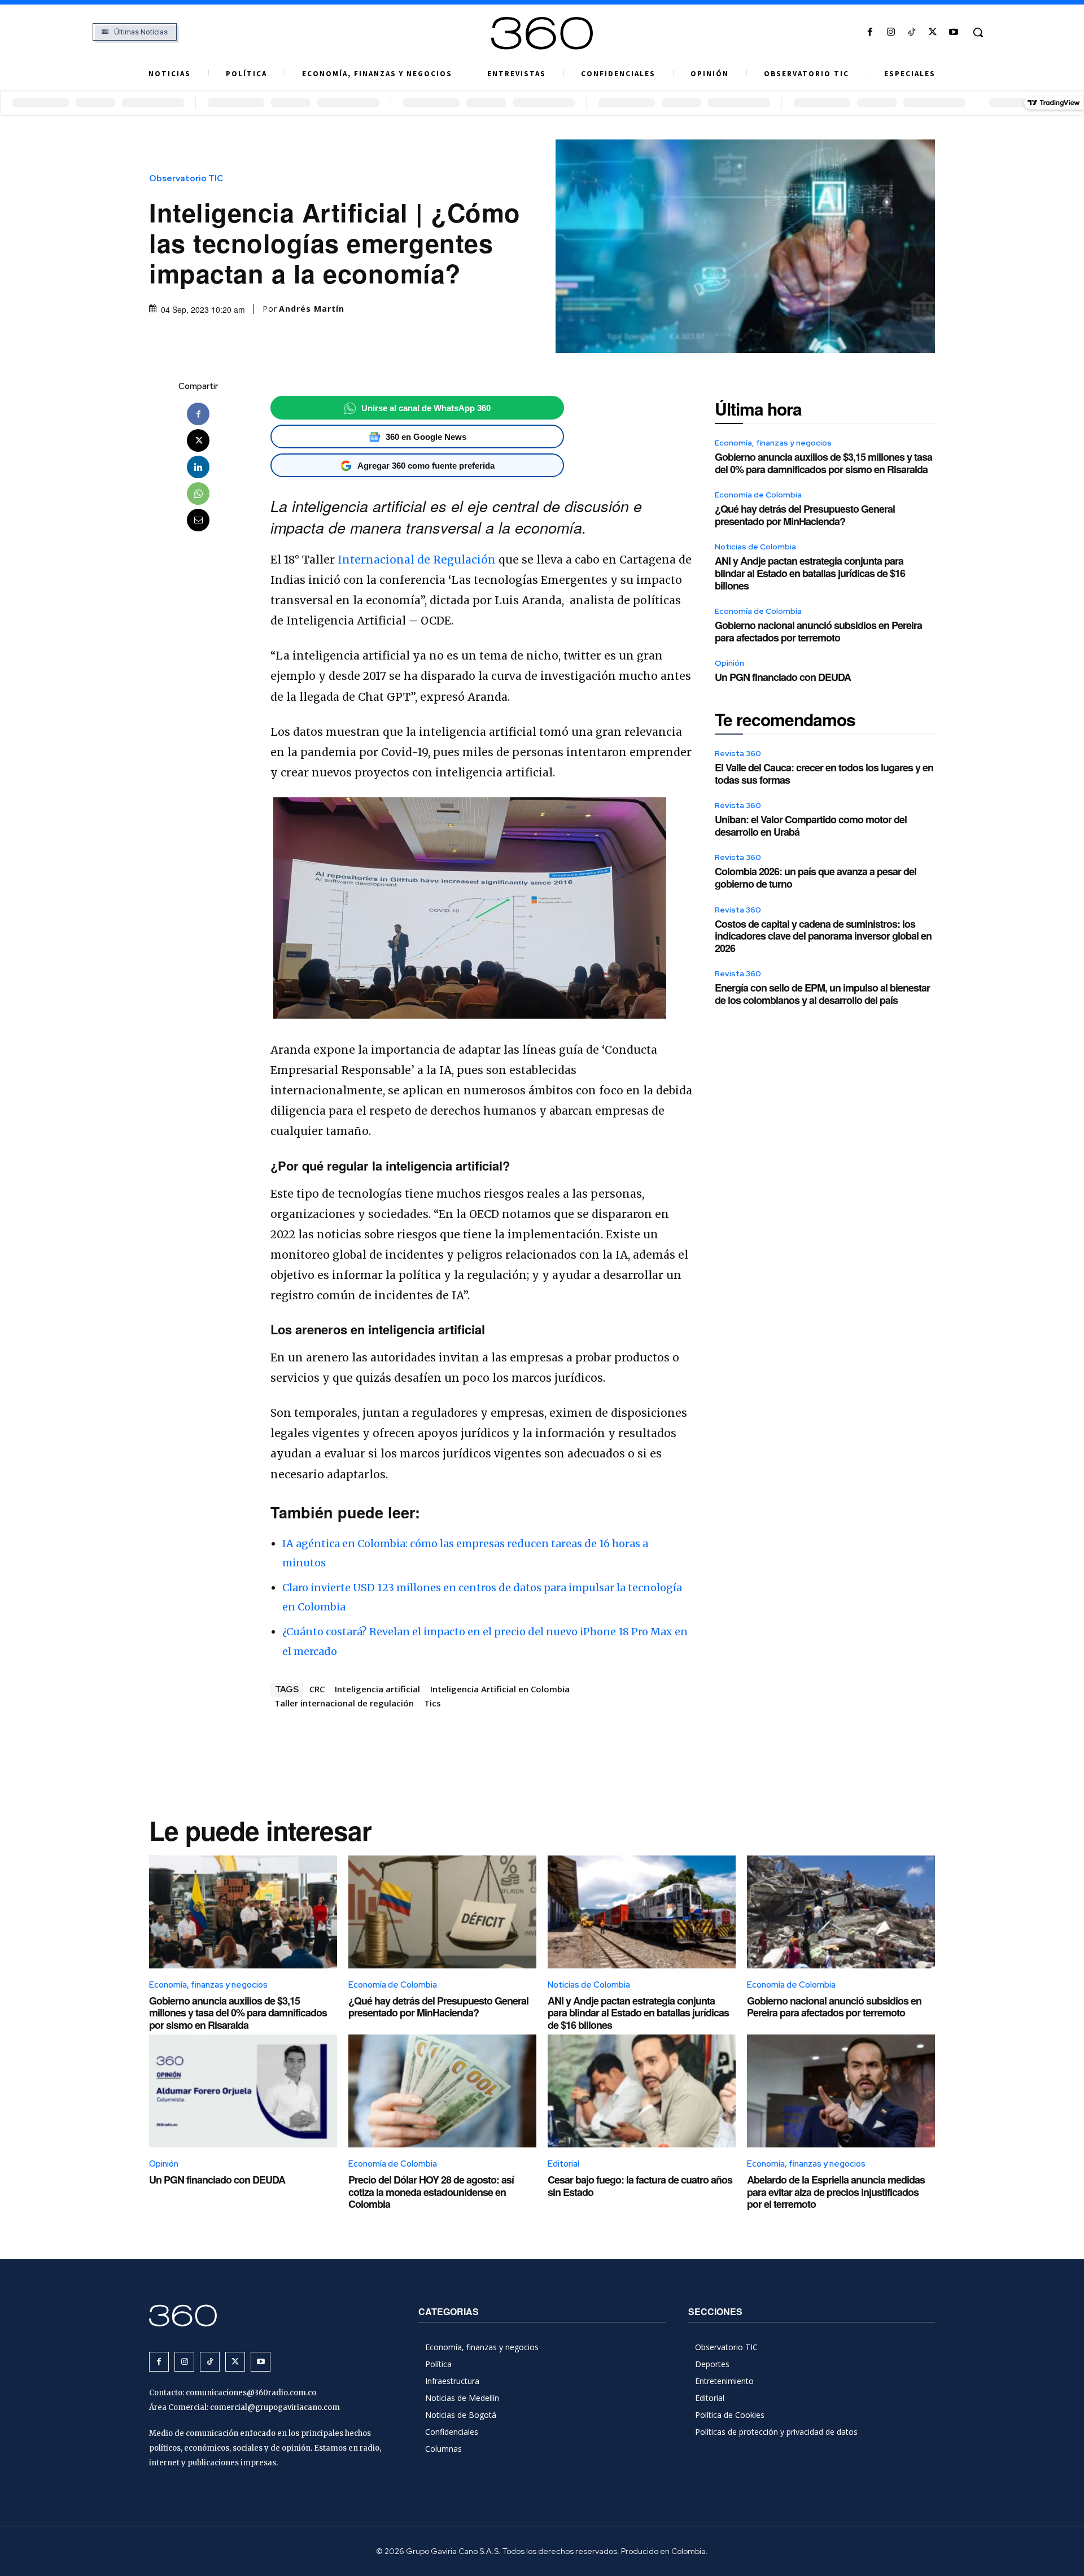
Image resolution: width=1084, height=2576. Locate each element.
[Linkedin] (198, 467)
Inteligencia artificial (377, 1689)
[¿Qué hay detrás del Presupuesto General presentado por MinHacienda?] (442, 1912)
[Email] (198, 520)
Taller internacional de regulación (344, 1703)
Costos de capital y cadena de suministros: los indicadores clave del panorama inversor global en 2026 (823, 936)
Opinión (729, 663)
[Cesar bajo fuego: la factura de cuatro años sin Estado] (642, 2091)
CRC (317, 1689)
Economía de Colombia (758, 495)
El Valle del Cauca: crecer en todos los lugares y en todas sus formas (824, 774)
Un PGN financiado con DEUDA (783, 677)
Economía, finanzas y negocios (773, 443)
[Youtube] (954, 32)
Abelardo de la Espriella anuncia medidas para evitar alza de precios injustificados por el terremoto (836, 2192)
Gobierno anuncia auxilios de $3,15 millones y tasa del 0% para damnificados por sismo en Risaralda (823, 463)
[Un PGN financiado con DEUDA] (243, 2091)
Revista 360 (738, 753)
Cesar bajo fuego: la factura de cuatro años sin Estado (640, 2186)
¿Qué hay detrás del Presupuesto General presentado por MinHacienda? (805, 515)
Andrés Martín (312, 309)
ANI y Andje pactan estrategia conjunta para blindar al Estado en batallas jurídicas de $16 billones (810, 573)
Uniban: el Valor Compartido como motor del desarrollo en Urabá (811, 826)
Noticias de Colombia (755, 547)
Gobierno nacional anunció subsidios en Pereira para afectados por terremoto (818, 631)
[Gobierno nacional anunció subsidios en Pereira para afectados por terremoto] (841, 1912)
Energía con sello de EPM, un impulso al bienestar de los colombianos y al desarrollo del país (822, 994)
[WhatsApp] (198, 494)
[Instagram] (891, 32)
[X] (933, 32)
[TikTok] (912, 32)
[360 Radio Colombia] (542, 33)
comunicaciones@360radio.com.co (251, 2393)
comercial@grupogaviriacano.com (275, 2407)
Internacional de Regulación (417, 560)
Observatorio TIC (186, 179)
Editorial (563, 2164)
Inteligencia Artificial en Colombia (500, 1689)
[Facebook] (870, 32)
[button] (978, 32)
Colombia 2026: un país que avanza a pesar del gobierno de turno (816, 877)
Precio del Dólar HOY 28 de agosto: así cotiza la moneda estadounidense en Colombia (431, 2192)
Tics (432, 1703)
